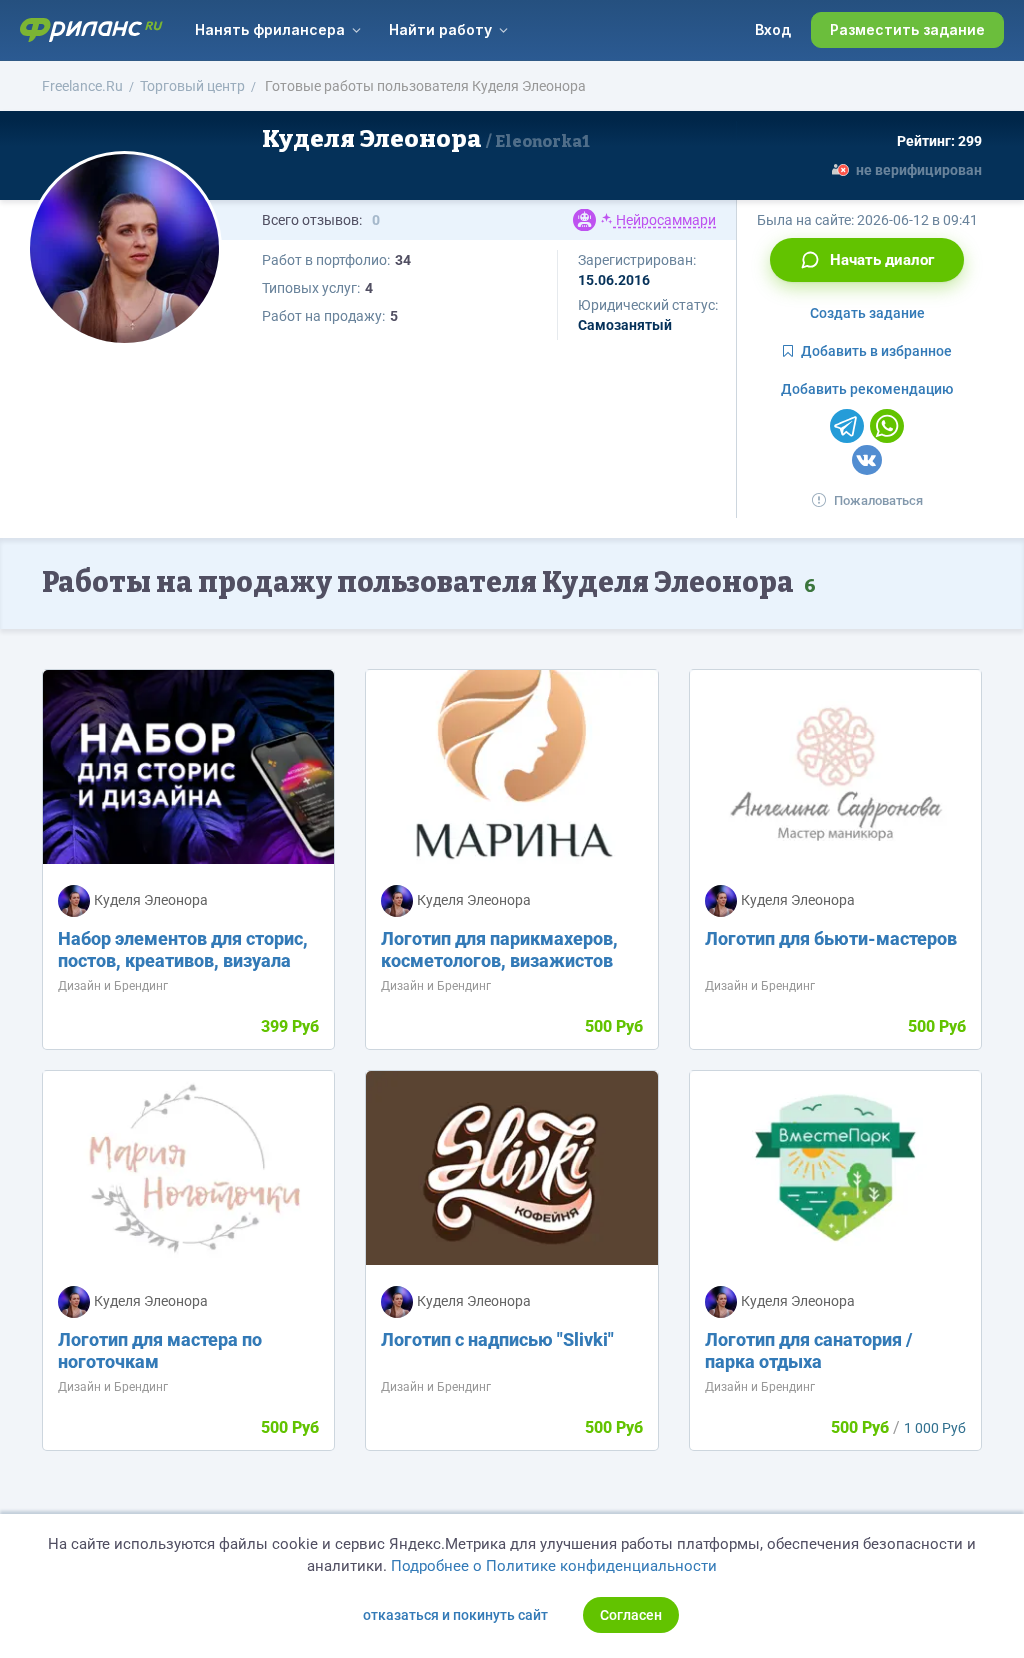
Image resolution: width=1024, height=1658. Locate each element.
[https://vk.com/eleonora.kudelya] (867, 460)
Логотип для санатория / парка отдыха (809, 1350)
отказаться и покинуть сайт (455, 1615)
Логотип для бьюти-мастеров (831, 938)
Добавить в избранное (876, 351)
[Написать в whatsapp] (887, 426)
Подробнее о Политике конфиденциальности (554, 1566)
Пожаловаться (878, 500)
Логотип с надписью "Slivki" (497, 1339)
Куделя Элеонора (426, 139)
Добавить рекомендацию (867, 389)
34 (403, 260)
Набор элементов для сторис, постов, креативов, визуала (183, 949)
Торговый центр (192, 86)
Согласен (631, 1615)
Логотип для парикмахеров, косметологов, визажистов (499, 949)
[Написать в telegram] (847, 426)
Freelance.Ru (82, 86)
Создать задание (867, 313)
